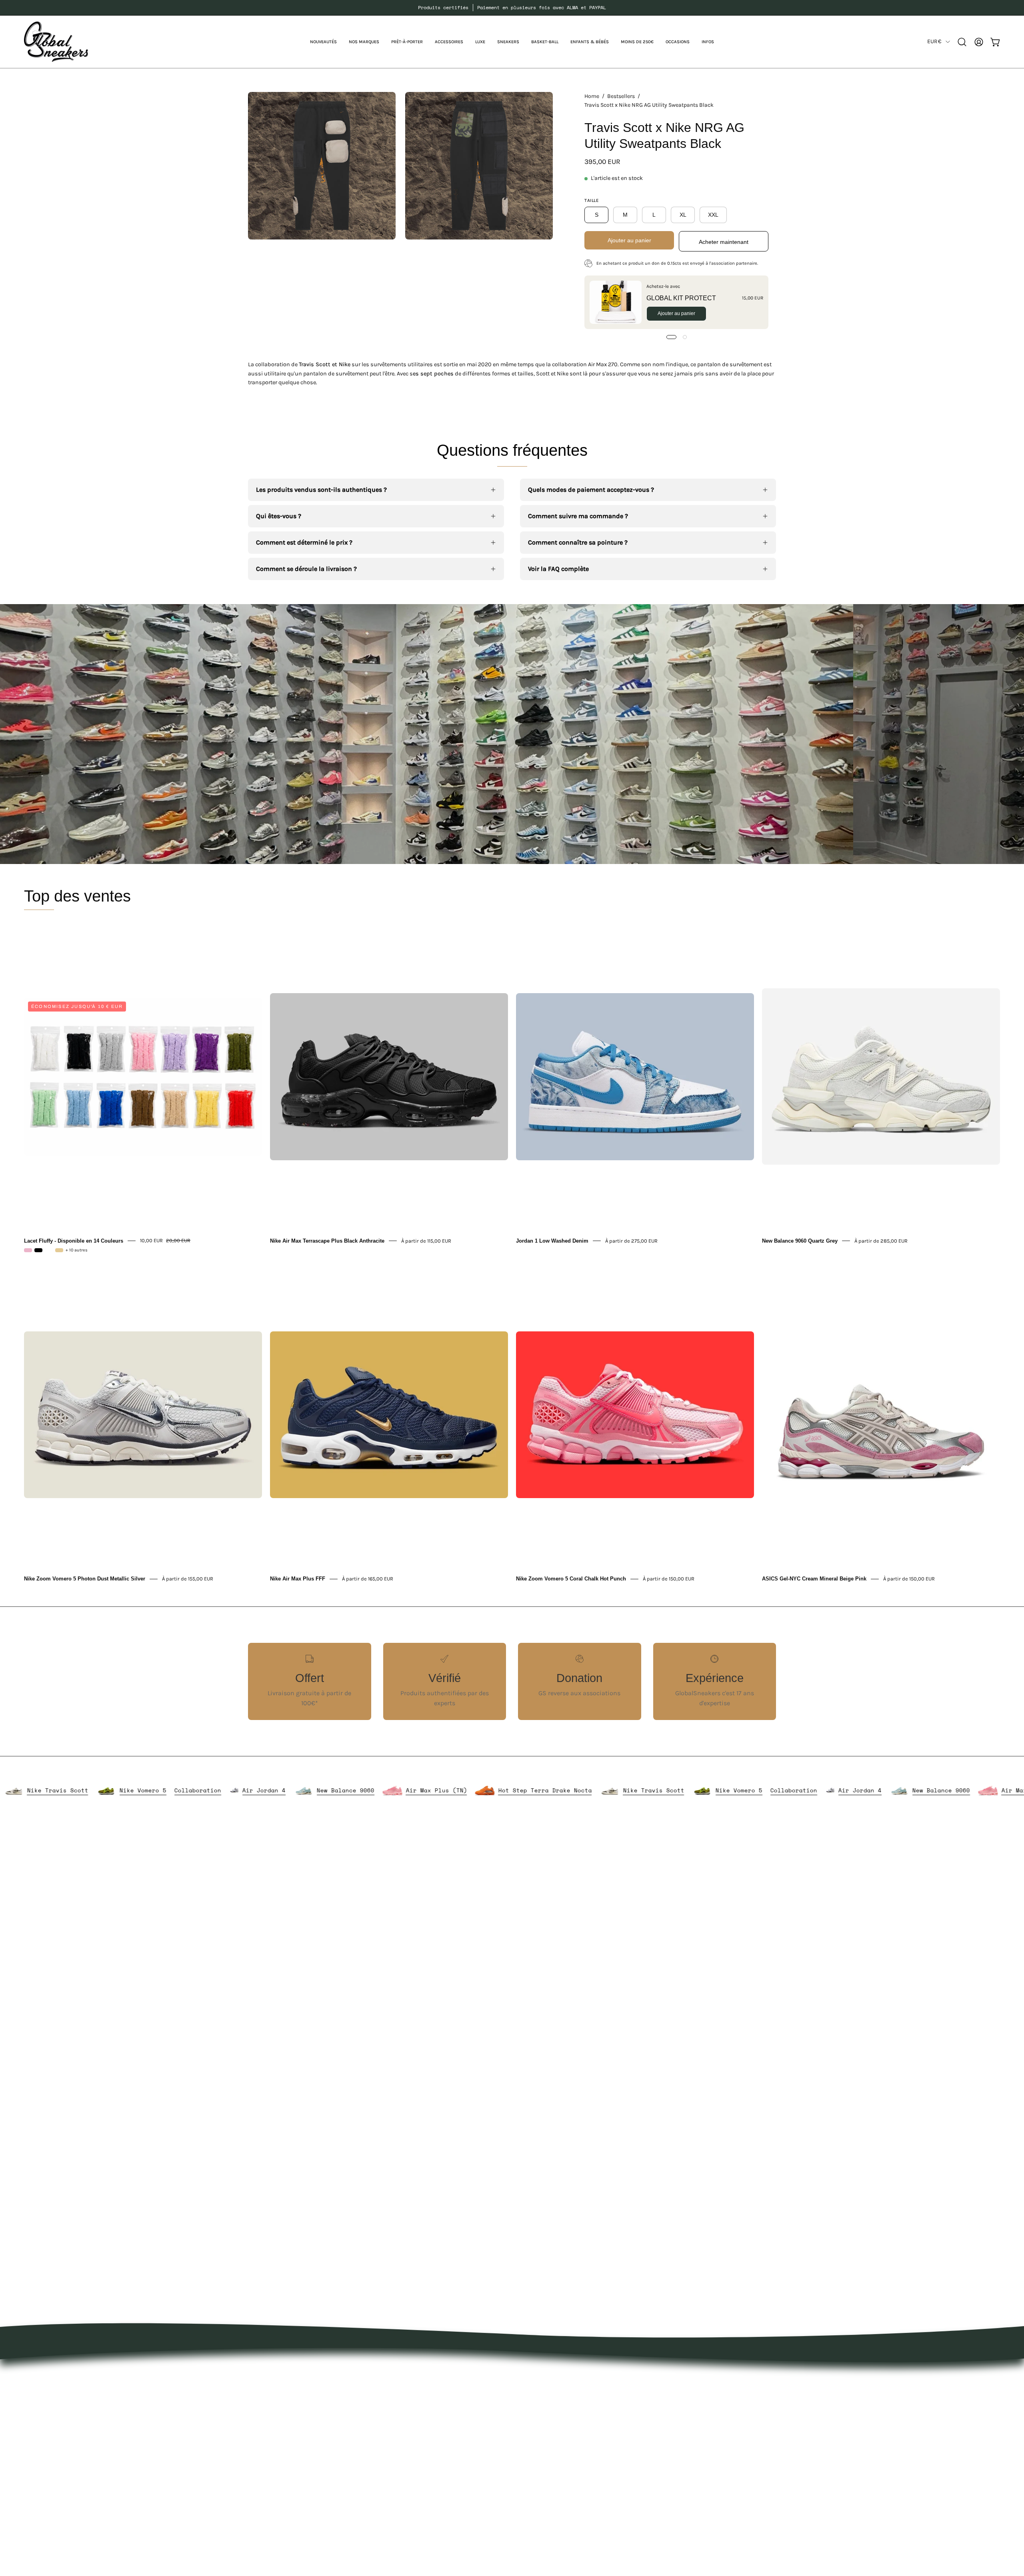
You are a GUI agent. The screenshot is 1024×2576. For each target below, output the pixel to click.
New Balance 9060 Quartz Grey (800, 1240)
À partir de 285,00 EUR (881, 1240)
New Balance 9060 (480, 1790)
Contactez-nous (543, 2415)
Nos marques (431, 2389)
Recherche (535, 2442)
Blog (526, 2429)
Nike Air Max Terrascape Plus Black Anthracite (327, 1240)
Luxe (418, 2429)
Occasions (426, 2495)
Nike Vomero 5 (278, 1790)
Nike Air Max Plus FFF (298, 1579)
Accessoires (428, 2415)
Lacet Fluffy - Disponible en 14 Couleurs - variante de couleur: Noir (38, 1250)
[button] (364, 42)
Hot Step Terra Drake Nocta (84, 1790)
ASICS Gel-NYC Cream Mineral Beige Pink (814, 1579)
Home (592, 96)
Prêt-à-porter (430, 2402)
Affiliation (534, 2455)
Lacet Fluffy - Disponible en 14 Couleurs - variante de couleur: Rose (28, 1250)
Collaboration (333, 1790)
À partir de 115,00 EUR (426, 1240)
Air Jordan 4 (399, 1790)
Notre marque (540, 2389)
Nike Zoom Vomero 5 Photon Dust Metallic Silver (85, 1579)
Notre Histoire (540, 2376)
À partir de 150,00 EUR (669, 1579)
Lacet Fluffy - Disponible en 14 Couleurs (74, 1240)
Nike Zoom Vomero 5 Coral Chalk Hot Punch (571, 1579)
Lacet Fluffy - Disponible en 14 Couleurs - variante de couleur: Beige (59, 1250)
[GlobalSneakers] (56, 42)
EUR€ (934, 41)
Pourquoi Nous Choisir (553, 2402)
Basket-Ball (428, 2455)
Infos (418, 2508)
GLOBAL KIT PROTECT (681, 298)
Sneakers (425, 2442)
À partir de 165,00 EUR (368, 1579)
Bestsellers (621, 96)
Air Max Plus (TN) (571, 1790)
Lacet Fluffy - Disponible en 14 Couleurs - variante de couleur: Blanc (49, 1250)
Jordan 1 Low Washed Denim (552, 1240)
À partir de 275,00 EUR (631, 1240)
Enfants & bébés (436, 2468)
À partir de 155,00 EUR (188, 1579)
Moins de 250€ (433, 2481)
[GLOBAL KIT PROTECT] (616, 302)
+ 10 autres (77, 1250)
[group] (512, 8)
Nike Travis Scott (193, 1790)
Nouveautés (429, 2376)
